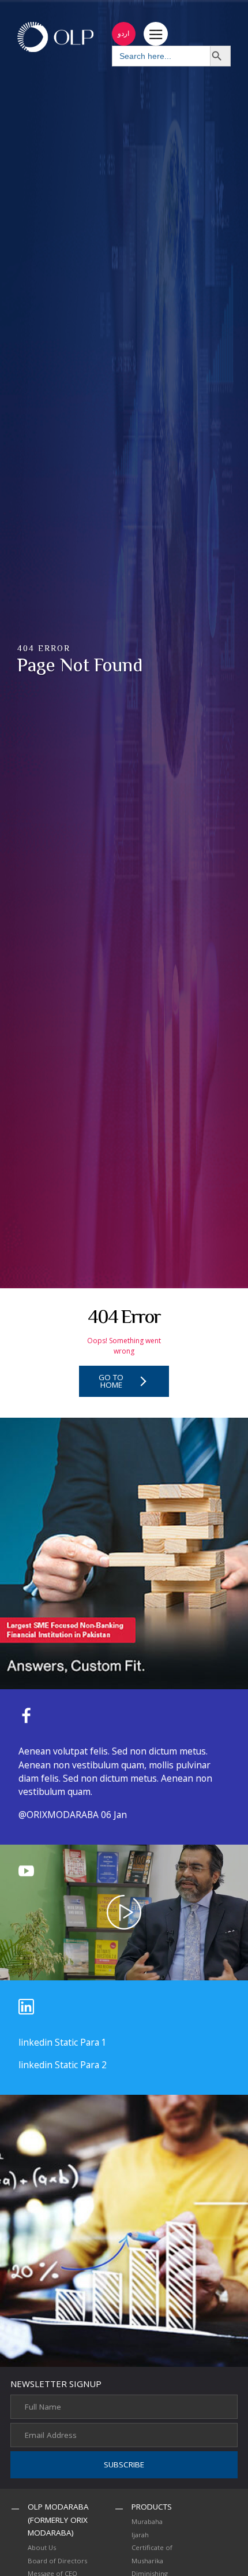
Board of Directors (57, 2561)
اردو (123, 33)
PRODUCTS (152, 2507)
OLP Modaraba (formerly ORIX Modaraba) (58, 2520)
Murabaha (147, 2521)
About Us (42, 2547)
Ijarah (140, 2535)
